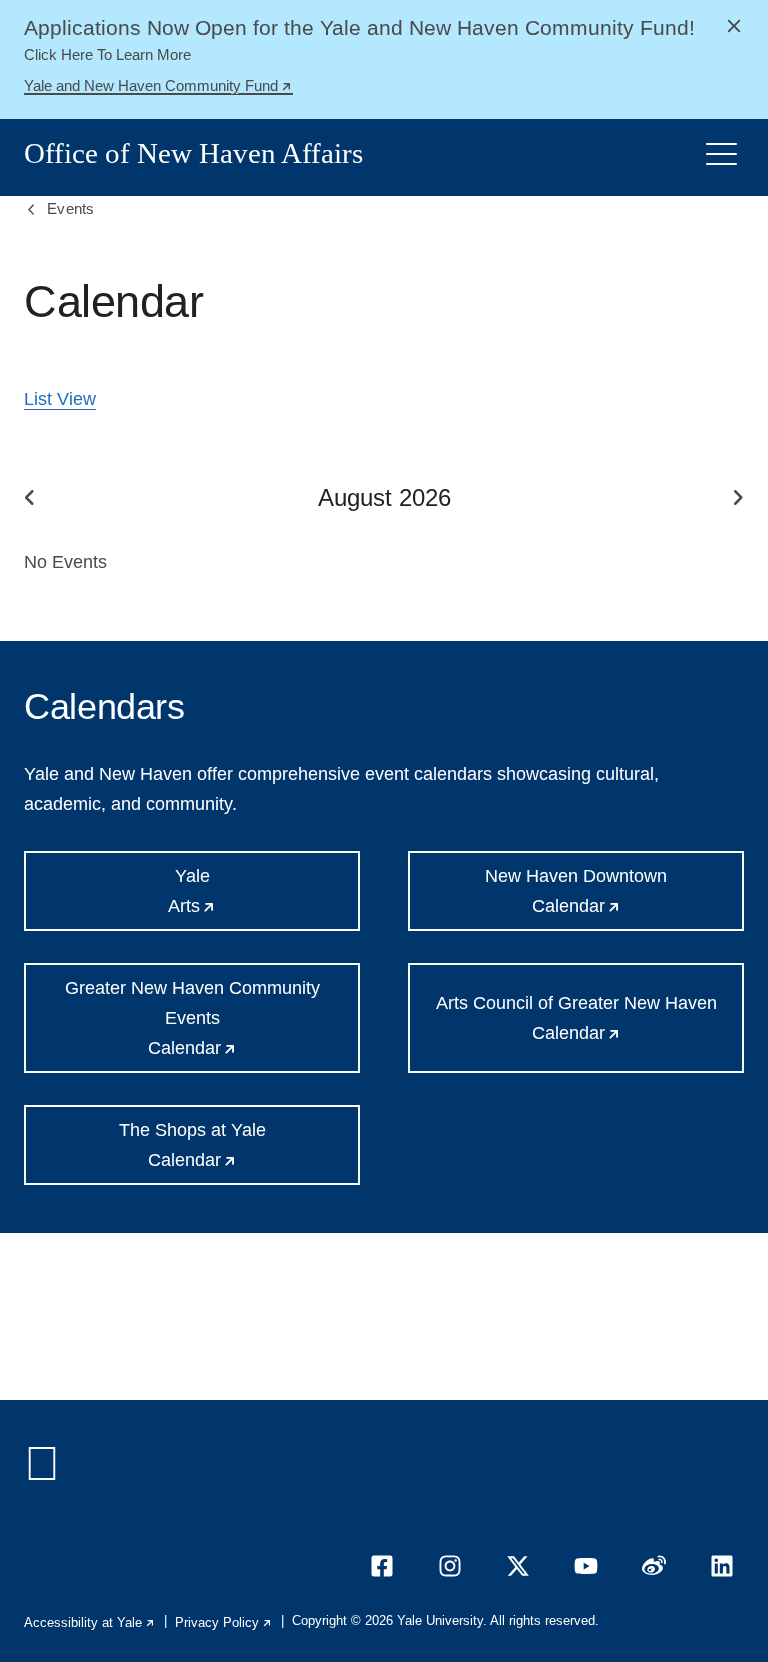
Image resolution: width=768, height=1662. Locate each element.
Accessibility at (90, 1622)
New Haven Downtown (614, 898)
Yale (255, 898)
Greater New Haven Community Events (212, 1025)
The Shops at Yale (239, 1152)
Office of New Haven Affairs (193, 153)
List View (60, 399)
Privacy (224, 1622)
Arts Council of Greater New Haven (590, 1033)
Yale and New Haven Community (158, 88)
